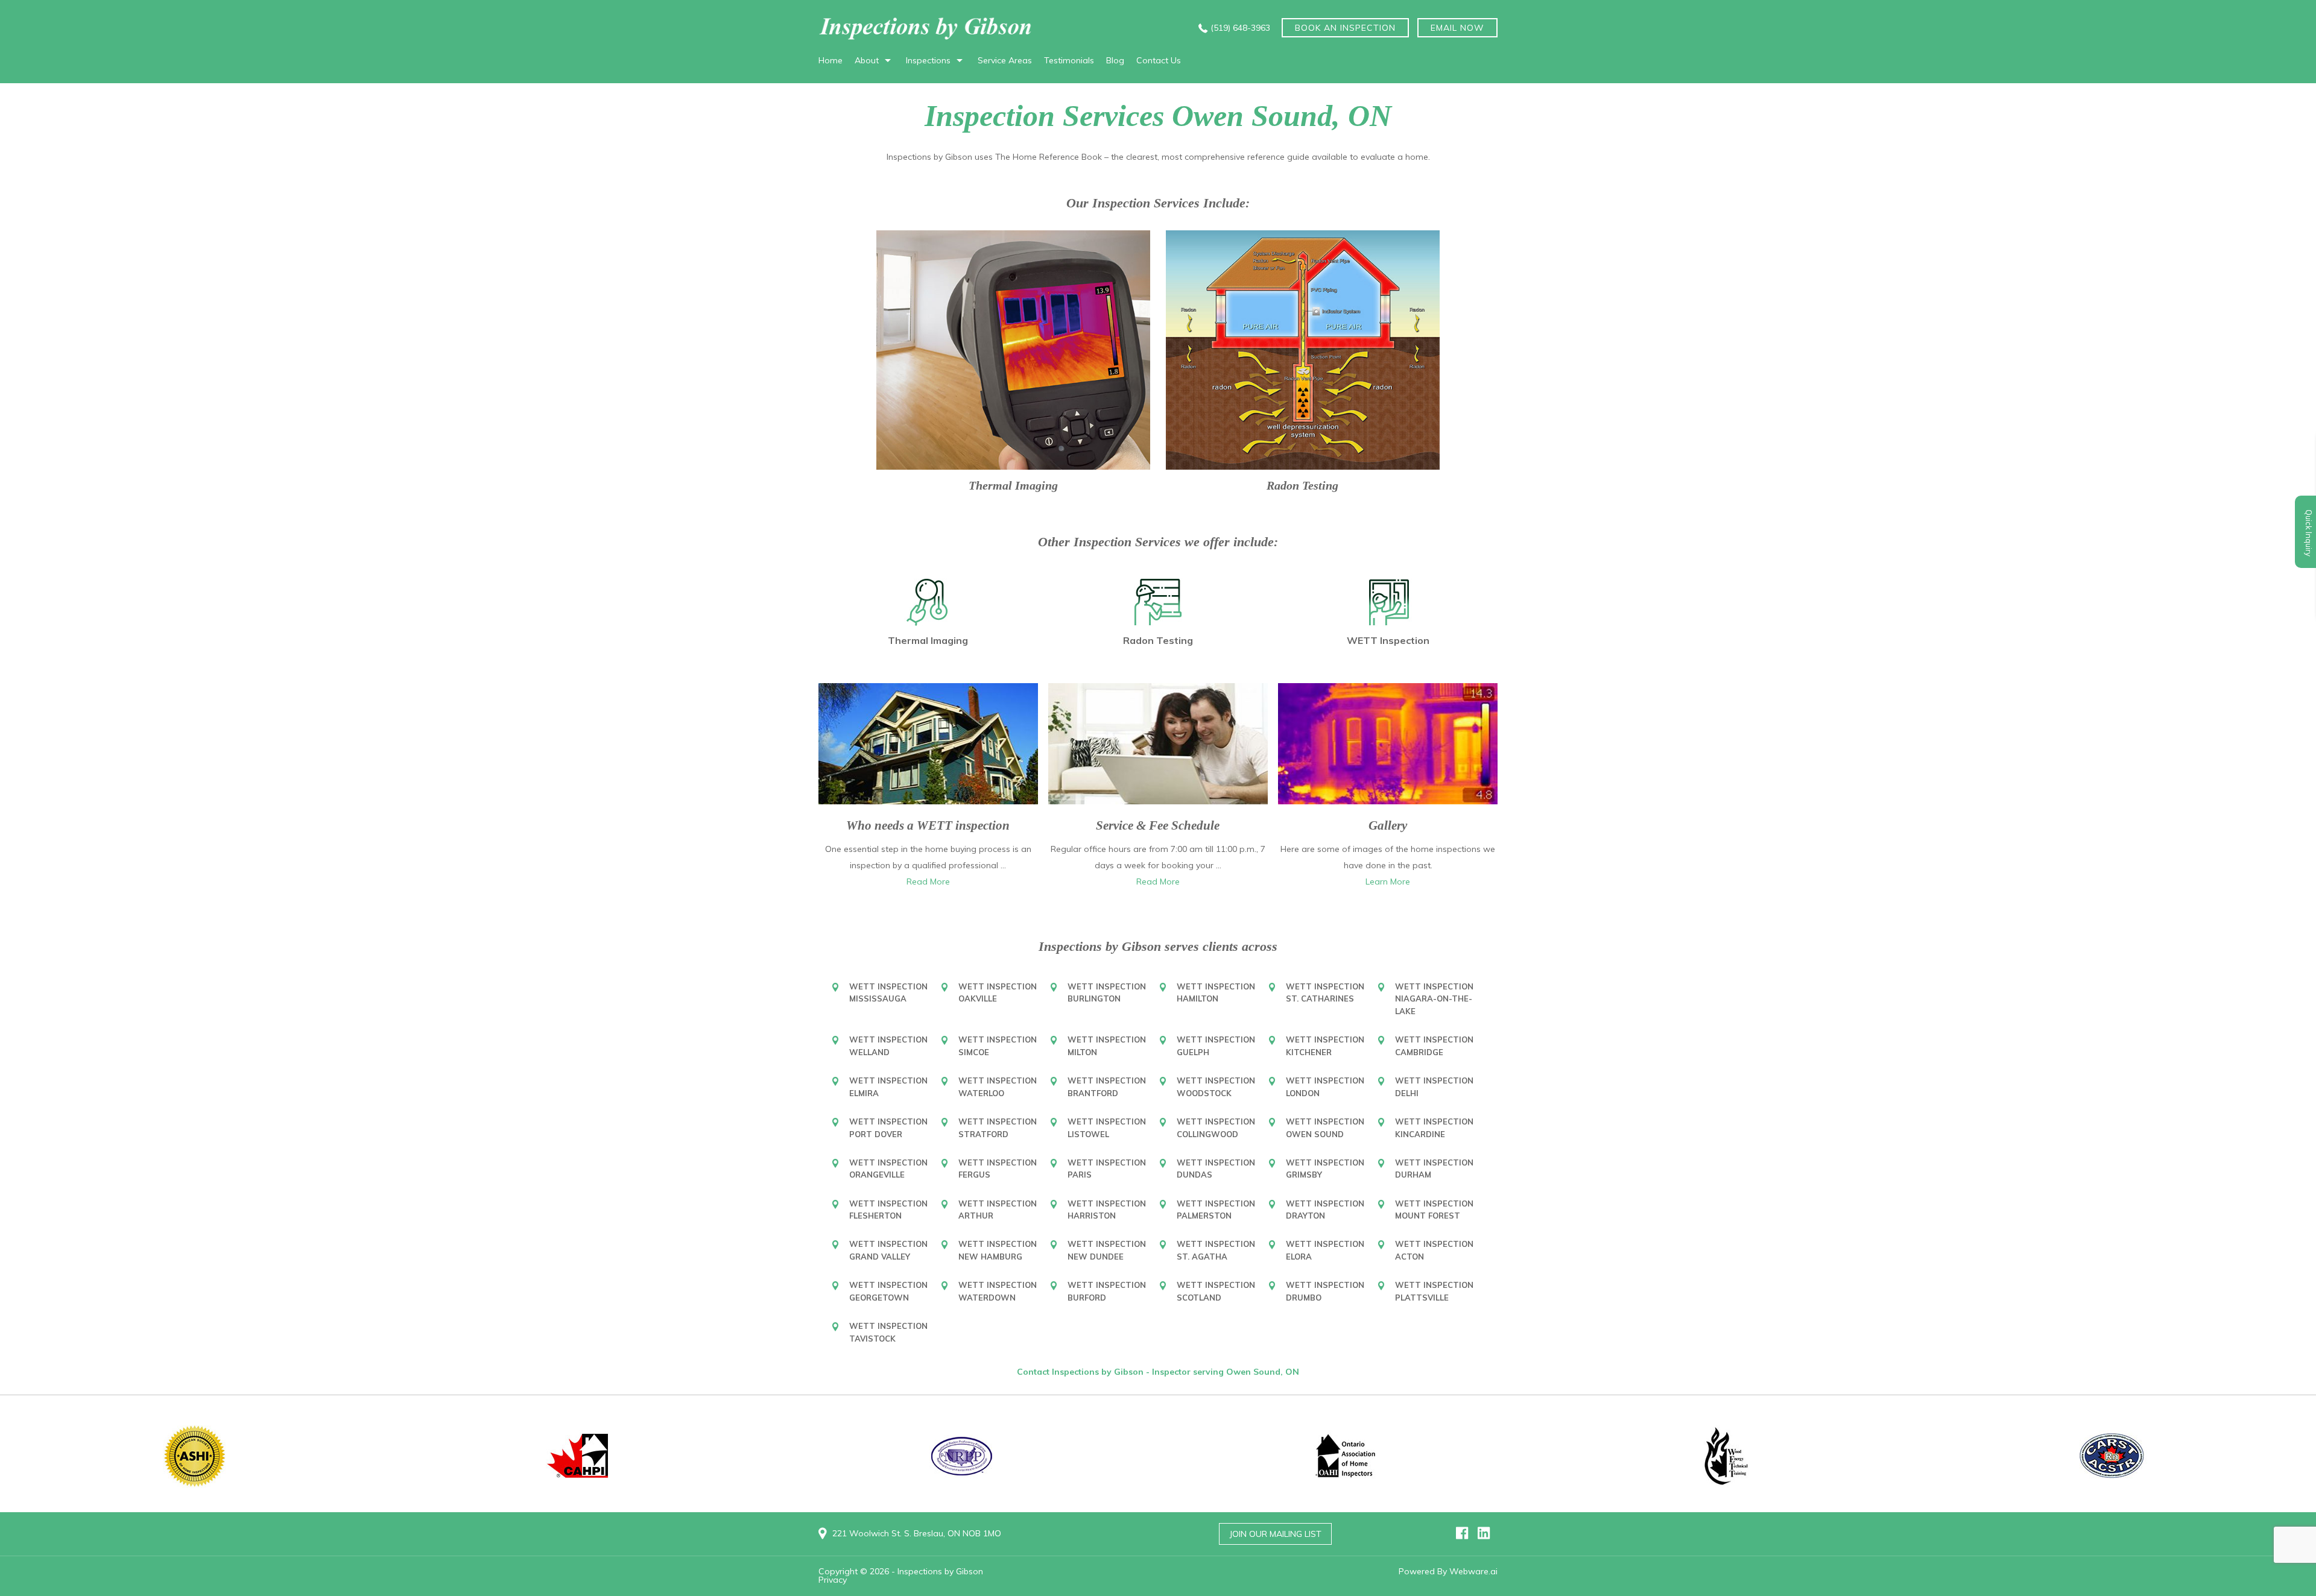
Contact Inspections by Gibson (1081, 1372)
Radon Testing (1302, 485)
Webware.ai (1473, 1571)
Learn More (1388, 882)
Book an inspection (1345, 28)
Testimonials (1069, 60)
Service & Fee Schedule (1158, 825)
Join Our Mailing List (1275, 1534)
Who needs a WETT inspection (928, 825)
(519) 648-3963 (1240, 28)
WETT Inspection (1388, 640)
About (867, 60)
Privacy (833, 1580)
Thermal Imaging (1013, 485)
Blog (1115, 60)
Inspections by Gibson (940, 1571)
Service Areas (1005, 60)
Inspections (928, 60)
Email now (1457, 28)
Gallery (1388, 825)
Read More (928, 882)
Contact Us (1159, 60)
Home (831, 60)
